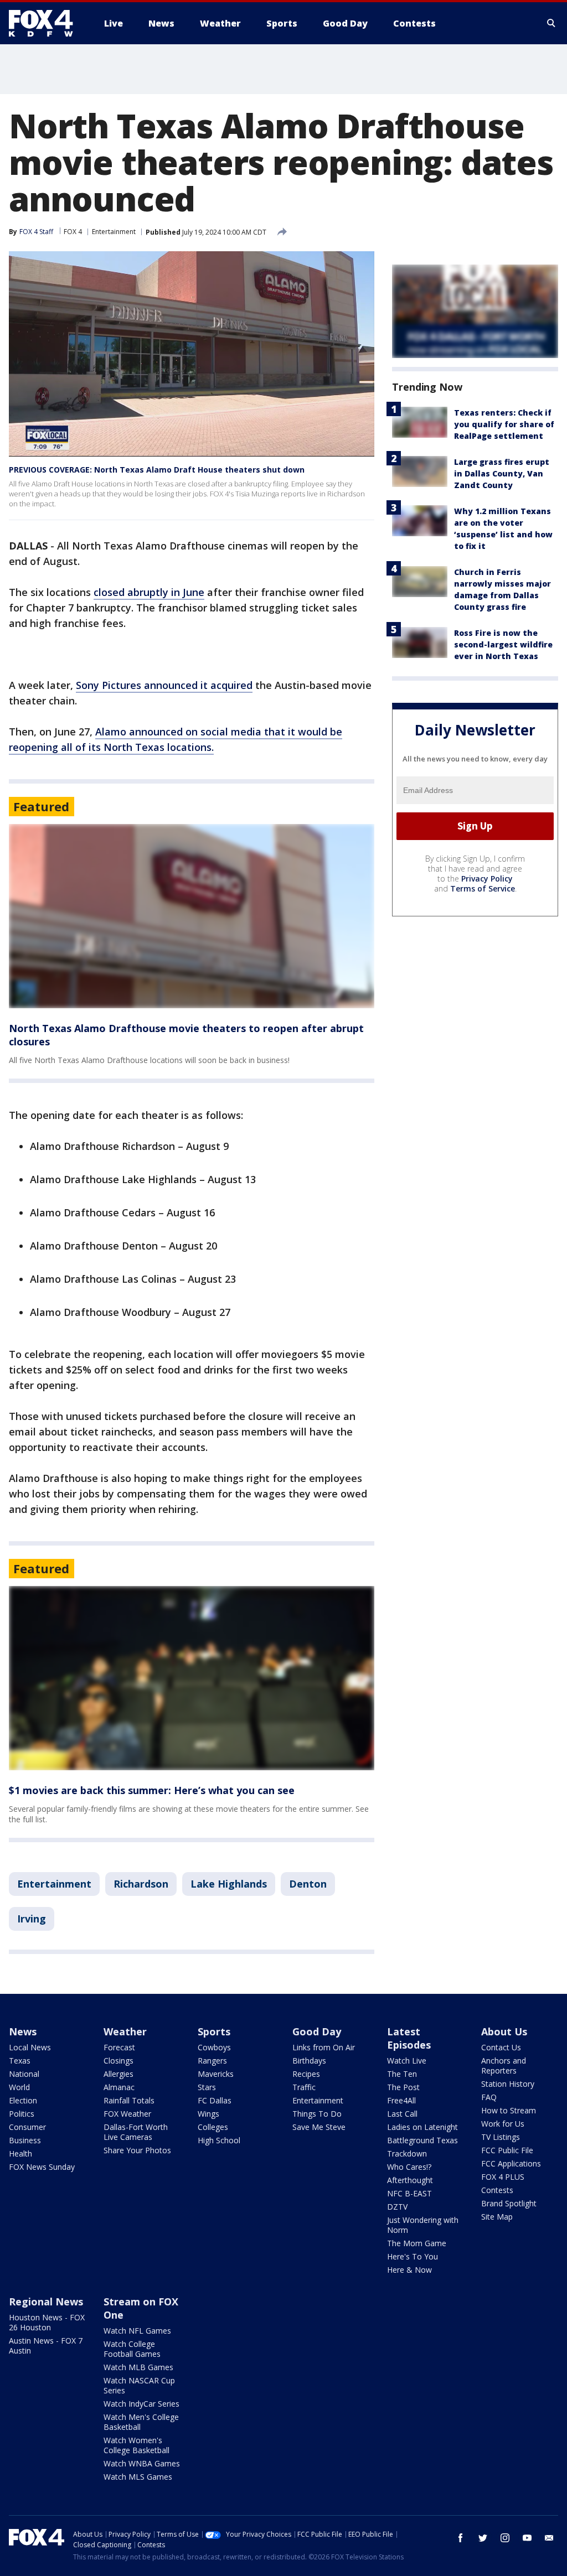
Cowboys (214, 2047)
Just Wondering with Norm (423, 2225)
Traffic (304, 2087)
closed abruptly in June (149, 592)
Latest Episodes (409, 2038)
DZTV (397, 2207)
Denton (308, 1884)
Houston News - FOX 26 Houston (47, 2322)
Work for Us (503, 2124)
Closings (118, 2061)
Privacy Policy (487, 878)
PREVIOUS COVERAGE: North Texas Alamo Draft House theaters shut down (157, 470)
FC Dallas (215, 2100)
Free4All (401, 2100)
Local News (30, 2047)
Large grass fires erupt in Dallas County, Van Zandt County (502, 473)
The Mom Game (417, 2243)
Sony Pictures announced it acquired (164, 685)
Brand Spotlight (509, 2203)
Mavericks (216, 2074)
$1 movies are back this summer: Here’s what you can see (152, 1790)
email (549, 2538)
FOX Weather (127, 2114)
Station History (508, 2084)
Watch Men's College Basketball (141, 2422)
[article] (192, 916)
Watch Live (407, 2061)
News (23, 2031)
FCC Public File (507, 2150)
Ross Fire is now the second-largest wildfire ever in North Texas (503, 644)
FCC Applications (511, 2163)
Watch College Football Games (132, 2349)
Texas (20, 2061)
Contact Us (501, 2047)
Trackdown (407, 2153)
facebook (461, 2538)
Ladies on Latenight (422, 2127)
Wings (208, 2114)
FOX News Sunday (42, 2167)
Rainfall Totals (129, 2100)
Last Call (402, 2114)
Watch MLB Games (138, 2367)
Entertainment (114, 232)
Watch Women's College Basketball (136, 2445)
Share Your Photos (137, 2150)
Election (23, 2100)
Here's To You (413, 2256)
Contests (497, 2190)
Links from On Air (324, 2047)
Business (25, 2140)
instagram (505, 2538)
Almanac (119, 2087)
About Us (504, 2031)
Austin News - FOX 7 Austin (46, 2346)
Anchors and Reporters (504, 2066)
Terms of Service (483, 888)
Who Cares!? (409, 2167)
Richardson (141, 1884)
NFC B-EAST (409, 2193)
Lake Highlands (229, 1884)
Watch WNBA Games (142, 2463)
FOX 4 (73, 232)
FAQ (489, 2097)
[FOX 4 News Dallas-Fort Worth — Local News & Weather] (45, 23)
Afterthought (410, 2180)
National (24, 2074)
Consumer (27, 2127)
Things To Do (317, 2114)
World (19, 2087)
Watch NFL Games (137, 2331)
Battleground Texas (422, 2140)
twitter (483, 2538)
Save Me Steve (319, 2127)
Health (20, 2153)
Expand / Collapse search (551, 23)
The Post (403, 2087)
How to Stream (509, 2110)
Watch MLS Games (138, 2477)
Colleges (213, 2127)
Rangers (212, 2061)
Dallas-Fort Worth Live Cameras (136, 2132)
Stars (207, 2087)
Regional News (46, 2302)
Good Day (317, 2031)
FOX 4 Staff (36, 232)
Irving (32, 1919)
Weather (125, 2031)
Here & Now (409, 2270)
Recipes (306, 2074)
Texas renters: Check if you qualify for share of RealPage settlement (504, 424)
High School (219, 2140)
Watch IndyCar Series (141, 2404)
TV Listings (501, 2137)
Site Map (497, 2217)
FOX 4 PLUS (503, 2177)
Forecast (119, 2047)
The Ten (402, 2074)
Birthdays (309, 2061)
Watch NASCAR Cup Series (139, 2385)
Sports (214, 2031)
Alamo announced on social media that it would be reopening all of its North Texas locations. (176, 739)
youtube (527, 2538)
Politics (22, 2114)
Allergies (118, 2074)
